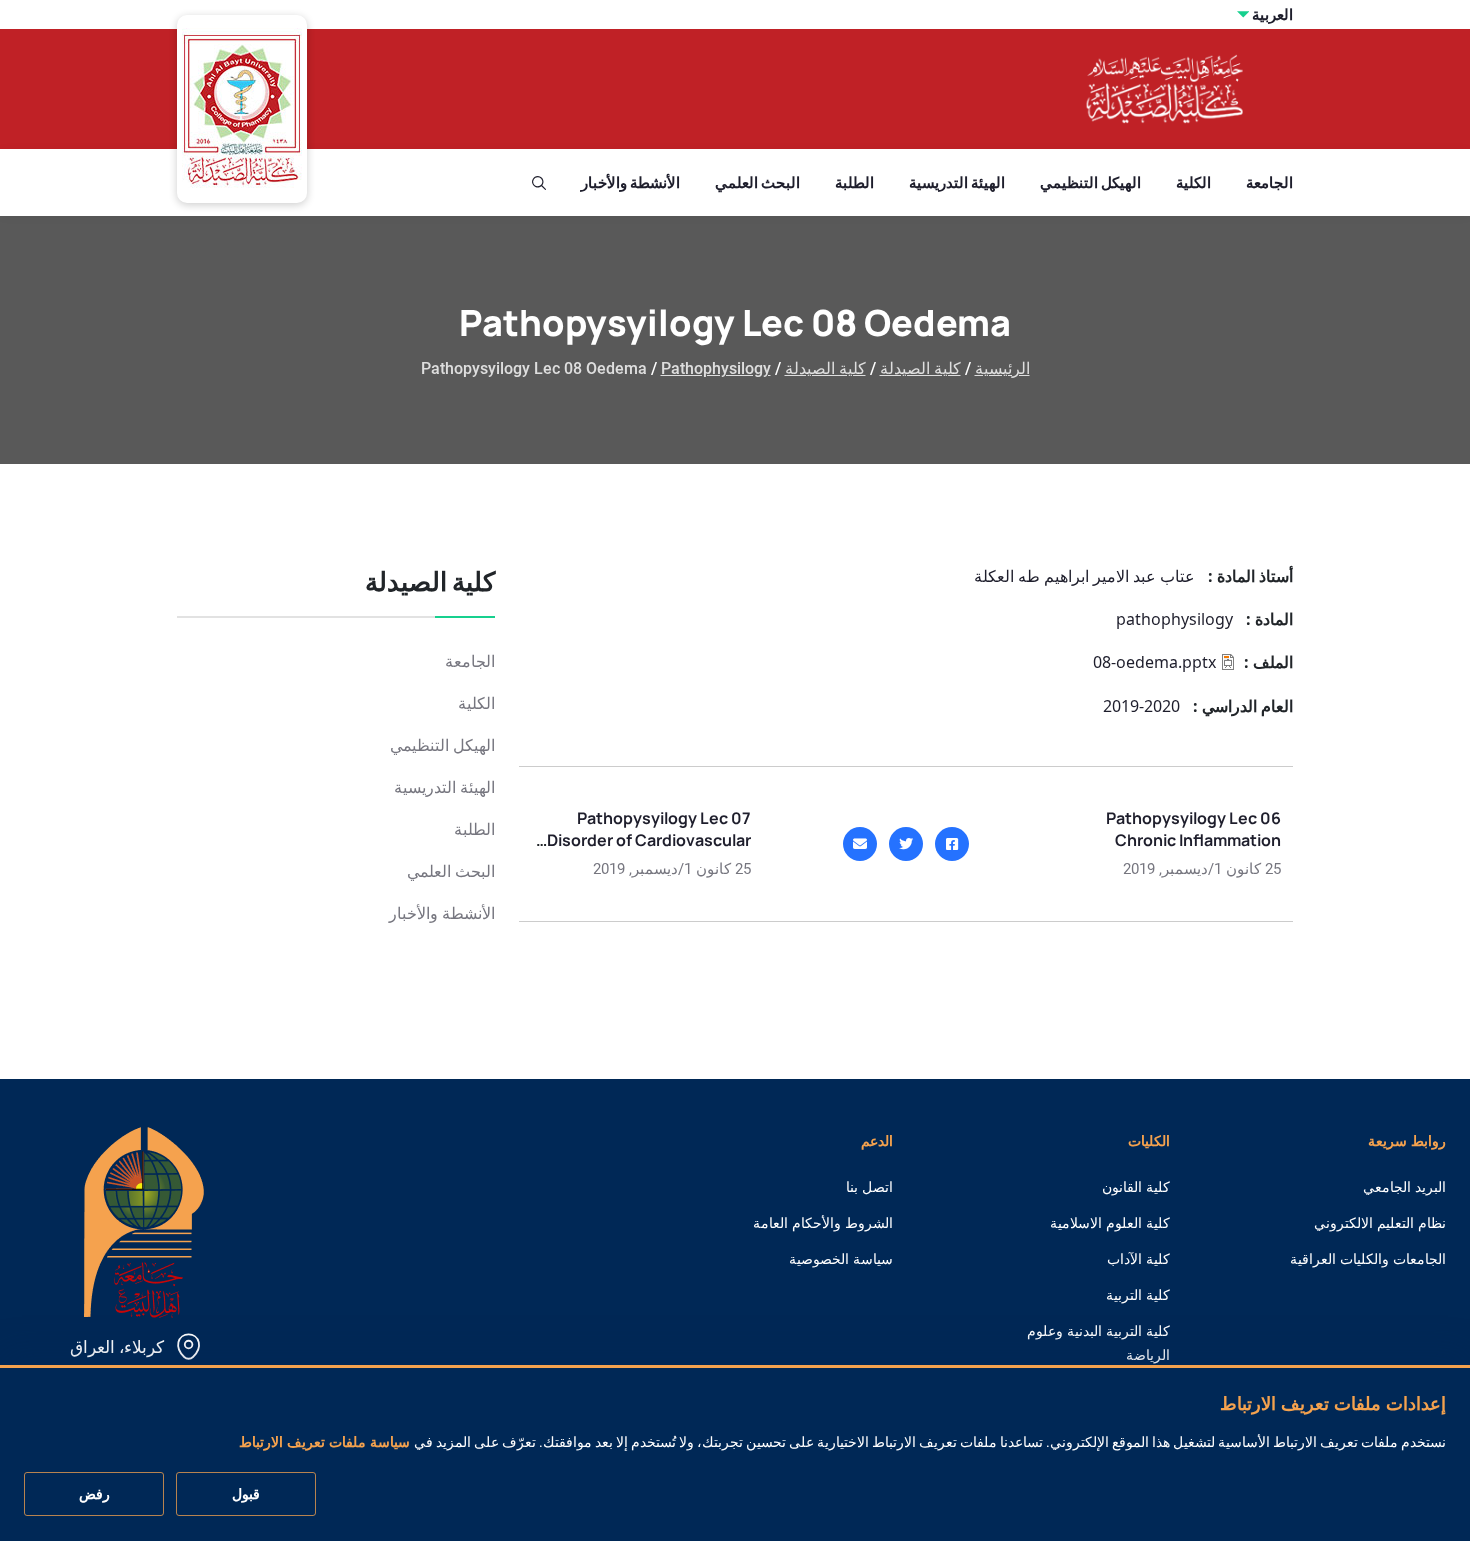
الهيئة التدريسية (957, 182)
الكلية (1193, 182)
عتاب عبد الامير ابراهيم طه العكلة (1084, 576)
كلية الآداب (1138, 1259)
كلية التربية (1138, 1295)
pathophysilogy (1174, 619)
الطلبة (854, 182)
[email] (860, 844)
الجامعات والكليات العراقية (1368, 1259)
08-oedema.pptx (1154, 662)
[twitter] (906, 844)
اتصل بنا (869, 1187)
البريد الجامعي (1404, 1187)
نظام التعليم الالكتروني (1380, 1223)
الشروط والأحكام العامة (823, 1223)
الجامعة (1269, 182)
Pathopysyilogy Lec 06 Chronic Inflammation (1193, 829)
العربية (1272, 14)
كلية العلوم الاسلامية (1110, 1223)
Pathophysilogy (716, 368)
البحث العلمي (757, 182)
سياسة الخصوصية (841, 1259)
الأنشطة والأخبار (630, 182)
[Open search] (539, 183)
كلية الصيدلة (920, 368)
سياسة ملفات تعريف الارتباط (324, 1442)
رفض (94, 1495)
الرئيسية (1002, 368)
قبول (246, 1495)
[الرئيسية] (144, 1220)
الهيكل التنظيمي (1090, 182)
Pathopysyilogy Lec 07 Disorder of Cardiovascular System (649, 840)
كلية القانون (1136, 1187)
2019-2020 (1141, 706)
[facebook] (952, 844)
